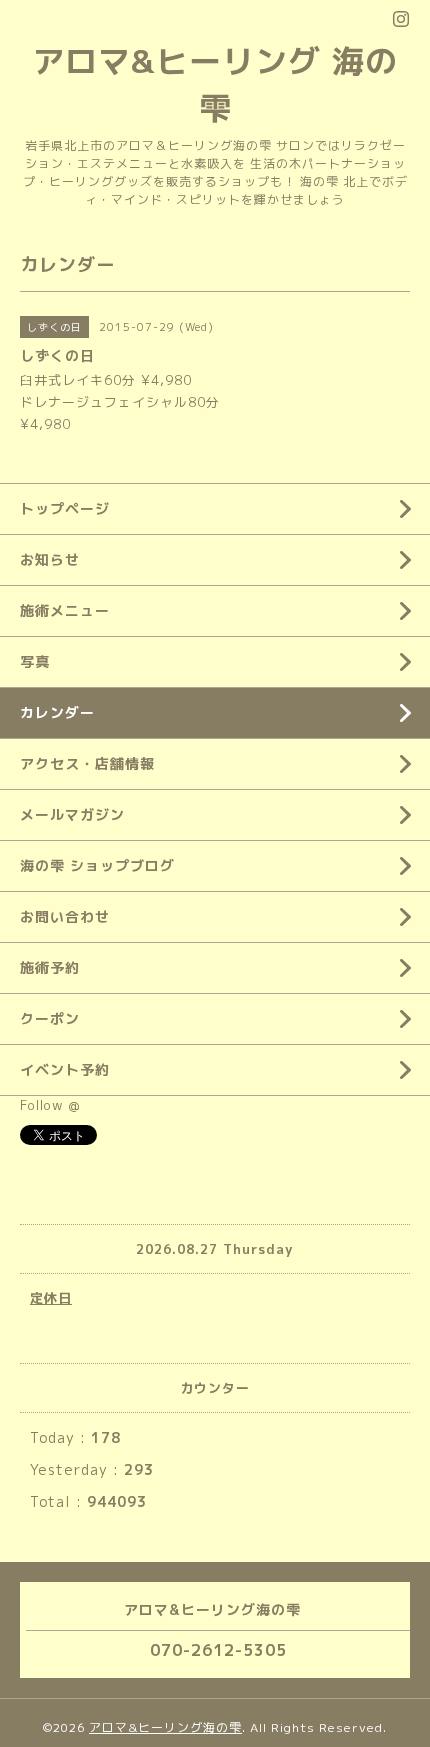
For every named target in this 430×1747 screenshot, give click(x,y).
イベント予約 (65, 1069)
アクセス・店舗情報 (87, 763)
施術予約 (50, 967)
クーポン (50, 1018)
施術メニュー (65, 610)
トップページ (65, 508)
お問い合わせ (65, 916)
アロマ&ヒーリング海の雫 (165, 1727)
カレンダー (57, 712)
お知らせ (50, 559)
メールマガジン (72, 814)
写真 (35, 661)
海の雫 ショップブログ (97, 865)
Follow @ (50, 1105)
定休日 (51, 1298)
